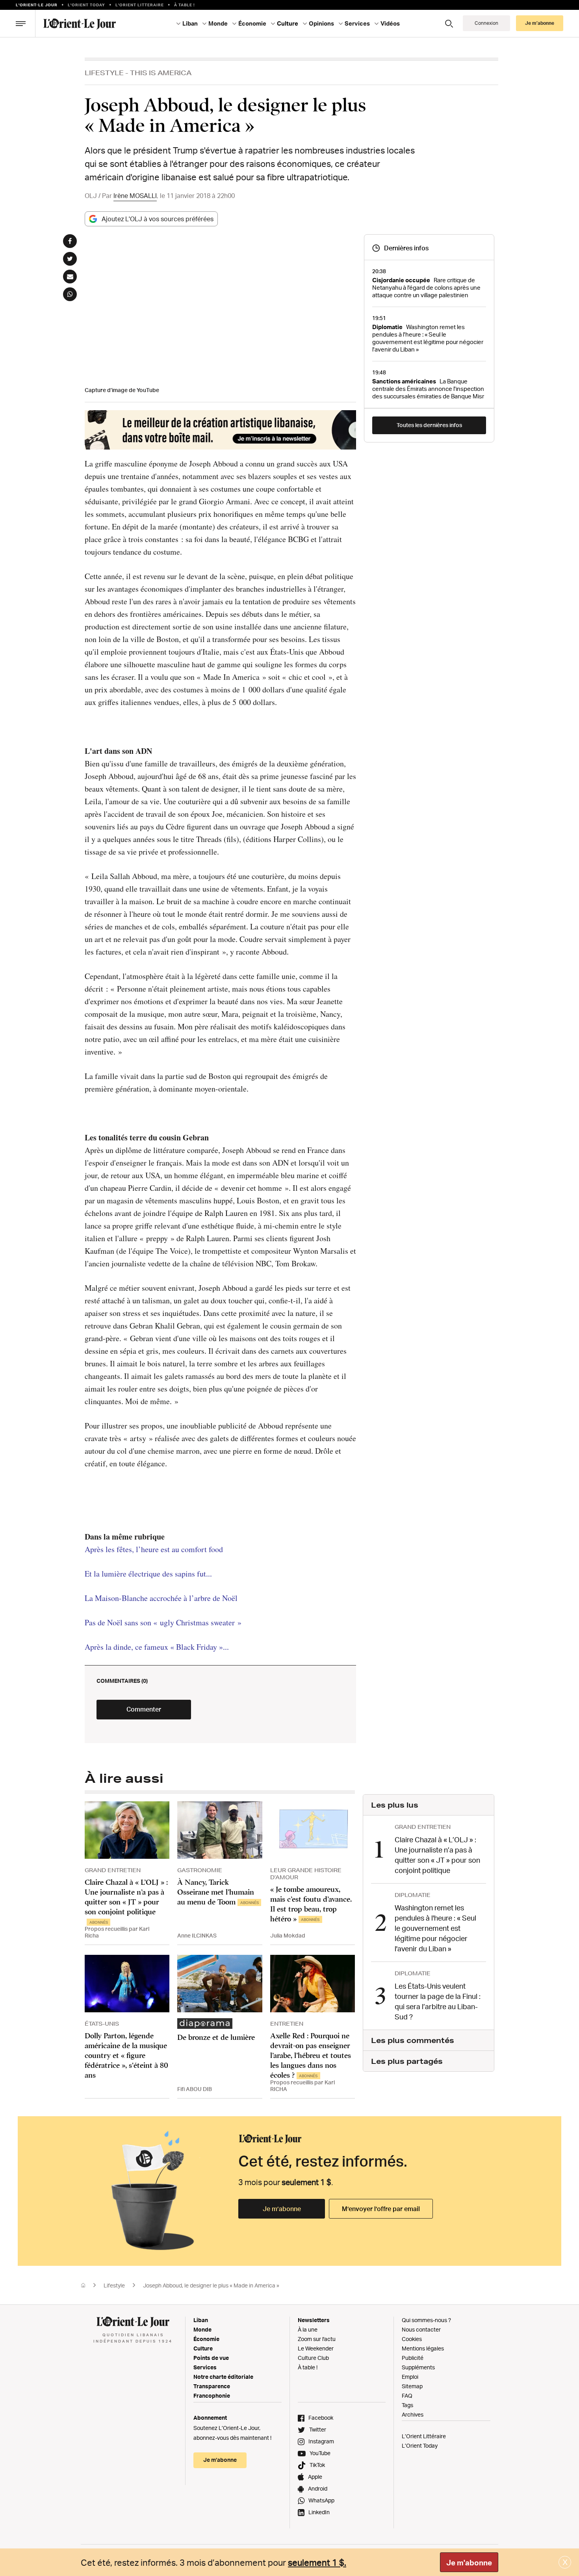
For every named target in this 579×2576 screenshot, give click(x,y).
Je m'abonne (469, 2563)
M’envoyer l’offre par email (381, 2209)
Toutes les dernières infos (429, 425)
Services (205, 2367)
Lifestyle (104, 73)
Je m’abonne (282, 2209)
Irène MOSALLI (135, 196)
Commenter (144, 1709)
